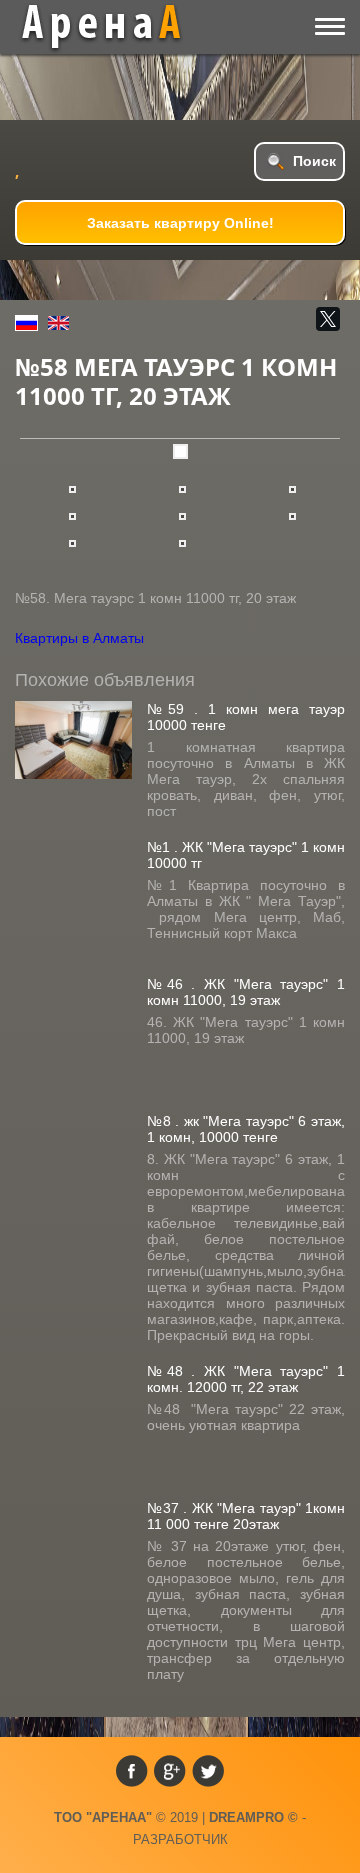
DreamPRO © (253, 1817)
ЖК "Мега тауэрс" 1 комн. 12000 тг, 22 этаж (246, 1379)
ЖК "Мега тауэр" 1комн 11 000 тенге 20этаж (246, 1516)
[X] (328, 319)
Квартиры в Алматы (79, 638)
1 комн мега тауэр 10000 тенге (246, 717)
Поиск (314, 161)
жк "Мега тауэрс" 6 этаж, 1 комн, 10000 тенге (246, 1129)
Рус (26, 323)
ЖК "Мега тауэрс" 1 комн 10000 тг (246, 855)
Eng (58, 323)
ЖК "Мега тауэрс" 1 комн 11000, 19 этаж (246, 992)
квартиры (116, 27)
